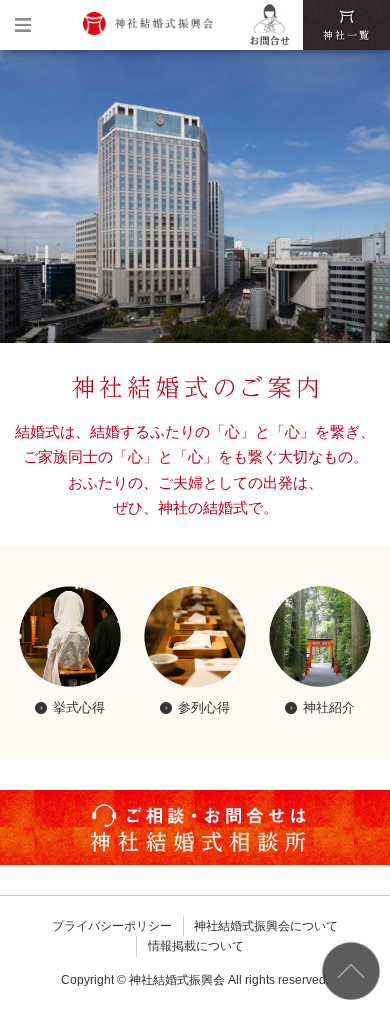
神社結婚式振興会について (266, 926)
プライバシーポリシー (112, 926)
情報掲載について (196, 946)
